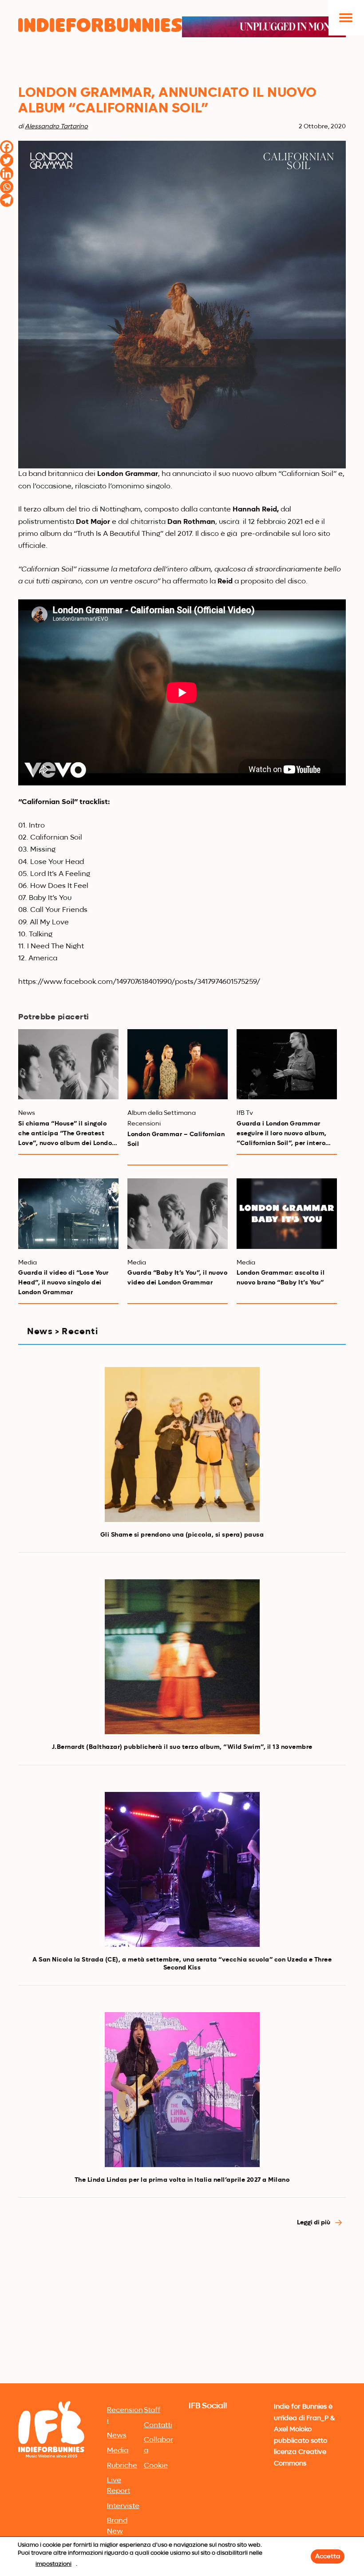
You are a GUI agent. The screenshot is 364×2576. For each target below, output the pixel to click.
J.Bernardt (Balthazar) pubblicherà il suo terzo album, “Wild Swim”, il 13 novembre (182, 1747)
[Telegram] (7, 200)
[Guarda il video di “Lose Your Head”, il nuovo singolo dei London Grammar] (68, 1213)
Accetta (328, 2556)
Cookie (156, 2466)
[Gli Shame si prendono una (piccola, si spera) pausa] (182, 1445)
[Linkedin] (7, 174)
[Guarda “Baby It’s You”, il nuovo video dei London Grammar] (178, 1213)
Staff (152, 2410)
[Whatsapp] (7, 187)
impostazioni (53, 2564)
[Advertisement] (182, 2314)
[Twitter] (7, 160)
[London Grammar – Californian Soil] (178, 1064)
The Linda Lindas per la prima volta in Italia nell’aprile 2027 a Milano (182, 2180)
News (117, 2436)
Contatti (158, 2425)
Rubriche (122, 2466)
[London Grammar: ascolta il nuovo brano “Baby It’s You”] (287, 1213)
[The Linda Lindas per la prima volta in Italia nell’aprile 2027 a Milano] (182, 2090)
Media (118, 2451)
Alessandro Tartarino (56, 127)
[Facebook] (7, 147)
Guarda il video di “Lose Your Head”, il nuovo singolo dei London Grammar (63, 1283)
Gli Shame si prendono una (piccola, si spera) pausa (182, 1535)
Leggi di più (314, 2223)
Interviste (123, 2506)
